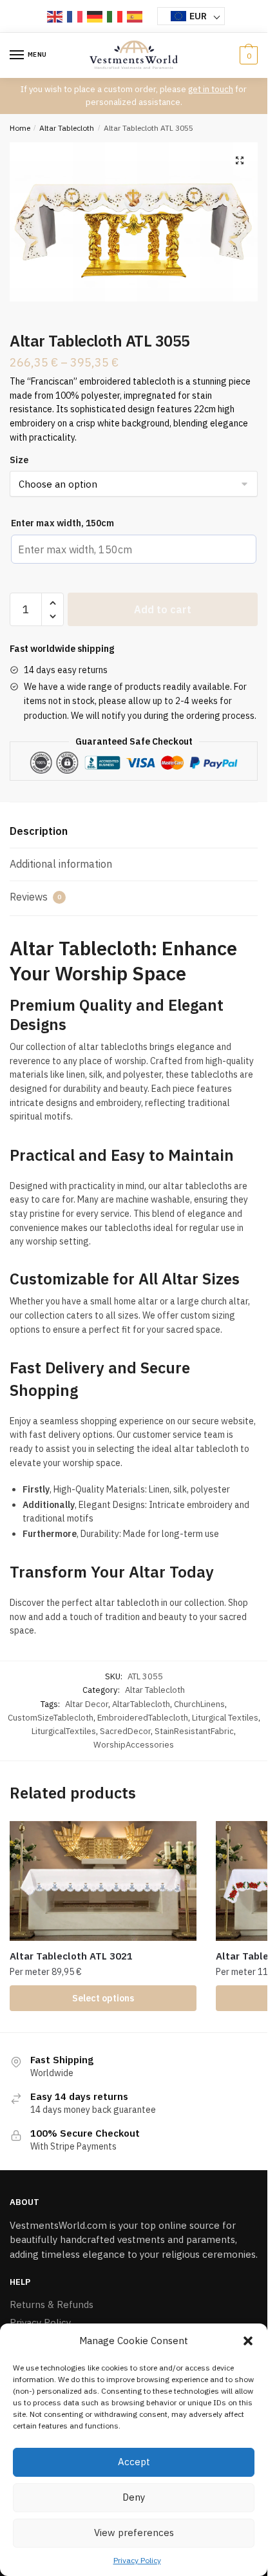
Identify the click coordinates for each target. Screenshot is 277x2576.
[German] (95, 16)
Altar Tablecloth (67, 128)
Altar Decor (87, 1704)
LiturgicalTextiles (64, 1731)
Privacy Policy (137, 2560)
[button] (248, 2341)
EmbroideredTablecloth (143, 1718)
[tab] (134, 832)
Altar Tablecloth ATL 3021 (71, 1956)
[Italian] (115, 16)
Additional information (61, 864)
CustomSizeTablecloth (51, 1718)
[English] (55, 16)
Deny (134, 2497)
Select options (103, 1998)
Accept (134, 2462)
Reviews (35, 897)
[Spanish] (135, 16)
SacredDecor (125, 1731)
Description (39, 831)
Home (20, 128)
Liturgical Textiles (225, 1718)
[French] (75, 16)
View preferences (134, 2533)
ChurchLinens (199, 1704)
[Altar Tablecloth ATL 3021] (103, 1881)
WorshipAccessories (134, 1745)
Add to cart (163, 609)
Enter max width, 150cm (62, 523)
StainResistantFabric (194, 1731)
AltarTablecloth (141, 1704)
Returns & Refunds (52, 2304)
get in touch (211, 89)
